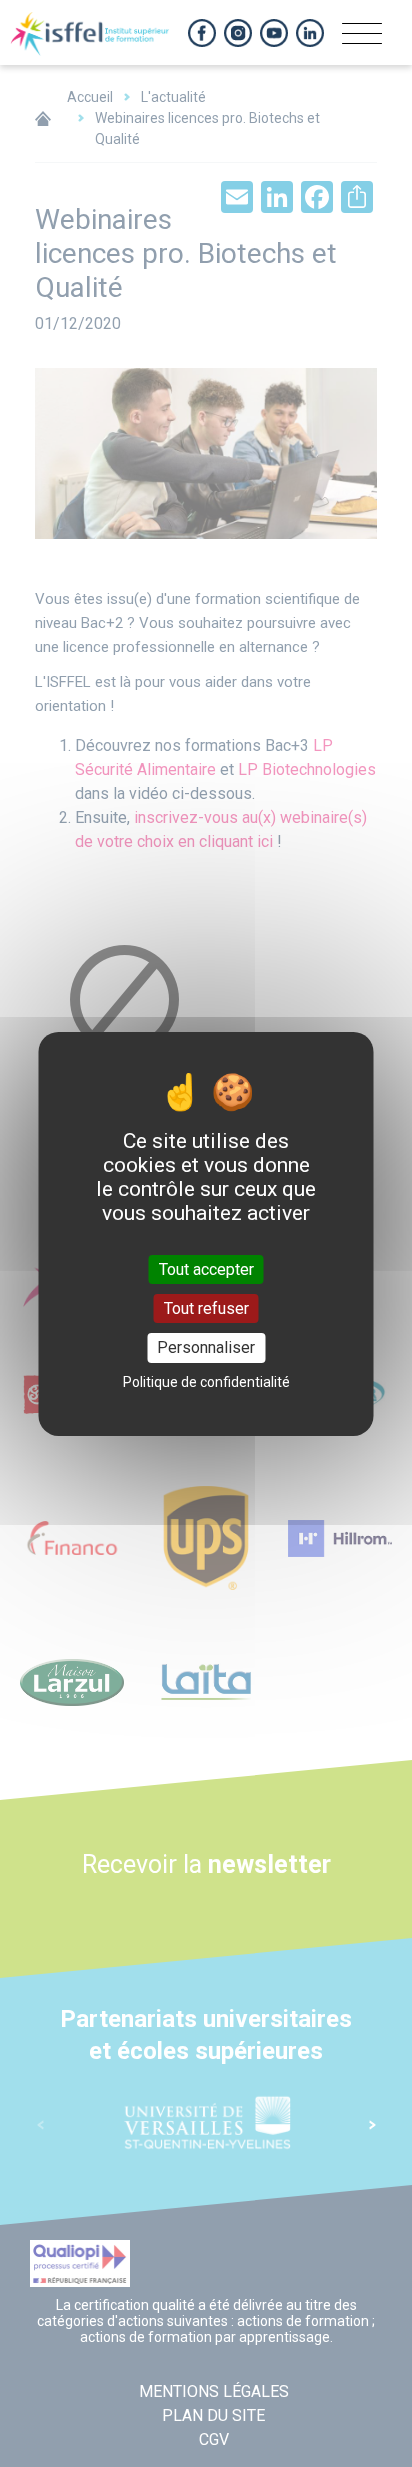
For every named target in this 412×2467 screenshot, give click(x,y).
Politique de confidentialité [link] (206, 1382)
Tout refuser (206, 1308)
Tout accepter (206, 1269)
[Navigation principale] (362, 40)
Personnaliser (206, 1347)
